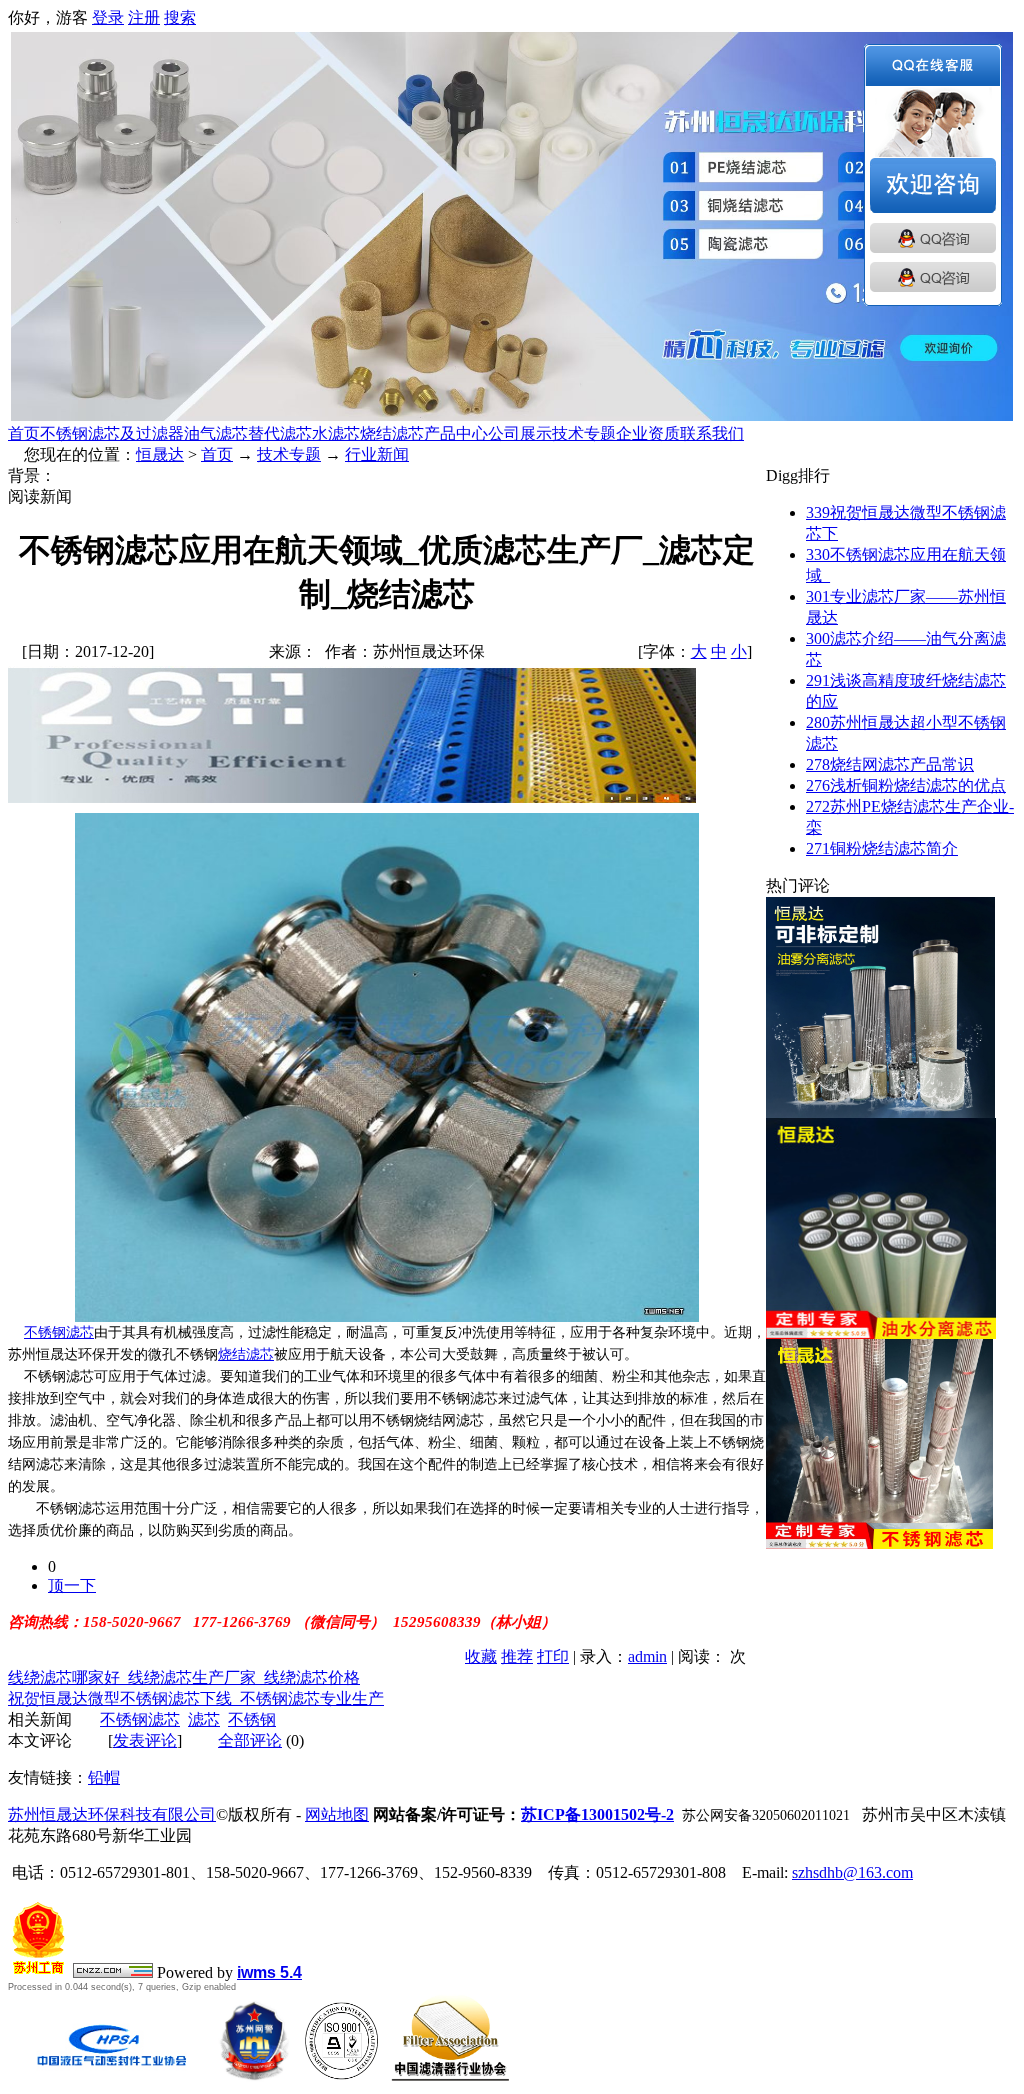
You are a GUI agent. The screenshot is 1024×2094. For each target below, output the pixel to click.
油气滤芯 (216, 433)
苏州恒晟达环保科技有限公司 (112, 1814)
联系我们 (712, 433)
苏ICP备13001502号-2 (597, 1814)
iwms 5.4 (269, 1972)
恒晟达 (160, 454)
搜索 (180, 17)
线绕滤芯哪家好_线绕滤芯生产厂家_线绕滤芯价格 (184, 1677)
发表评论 (145, 1740)
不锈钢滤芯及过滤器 (112, 433)
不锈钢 (252, 1719)
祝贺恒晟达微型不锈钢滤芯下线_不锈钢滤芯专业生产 (196, 1698)
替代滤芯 (280, 433)
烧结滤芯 (392, 433)
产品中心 (456, 433)
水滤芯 (336, 433)
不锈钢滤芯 (59, 1332)
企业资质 (648, 433)
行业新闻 (377, 454)
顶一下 (72, 1585)
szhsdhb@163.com (852, 1872)
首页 (24, 433)
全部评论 (250, 1740)
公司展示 (520, 433)
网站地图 (337, 1814)
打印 (553, 1656)
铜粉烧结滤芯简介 (882, 848)
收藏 (481, 1656)
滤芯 (204, 1719)
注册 (144, 17)
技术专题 (584, 433)
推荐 (517, 1656)
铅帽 (104, 1777)
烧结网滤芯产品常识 (890, 764)
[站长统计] (113, 1972)
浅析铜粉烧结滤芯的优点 (906, 785)
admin (647, 1656)
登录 (108, 17)
